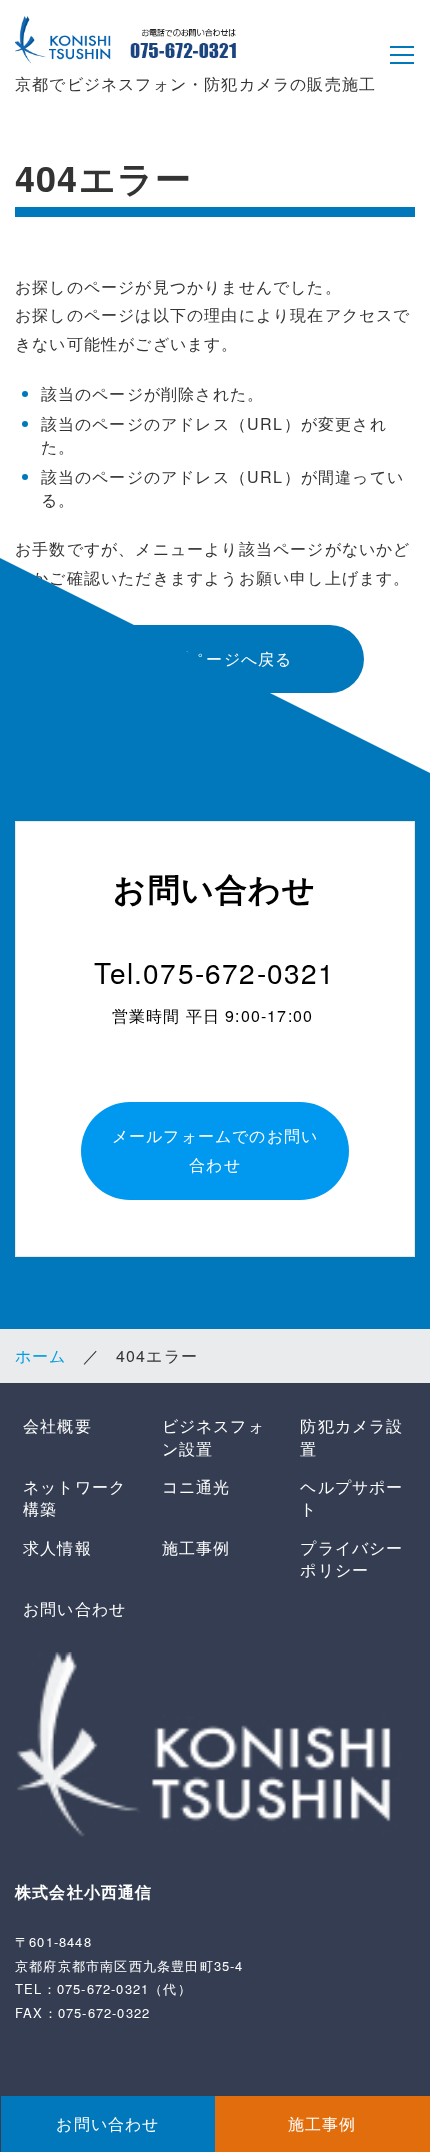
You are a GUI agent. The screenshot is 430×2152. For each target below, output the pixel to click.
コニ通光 (196, 1486)
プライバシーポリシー (351, 1558)
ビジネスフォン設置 (213, 1436)
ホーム (41, 1355)
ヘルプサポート (351, 1497)
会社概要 (57, 1425)
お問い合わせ (74, 1608)
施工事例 (196, 1547)
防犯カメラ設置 (351, 1436)
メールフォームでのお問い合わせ (215, 1150)
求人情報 (57, 1547)
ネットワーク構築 (74, 1497)
